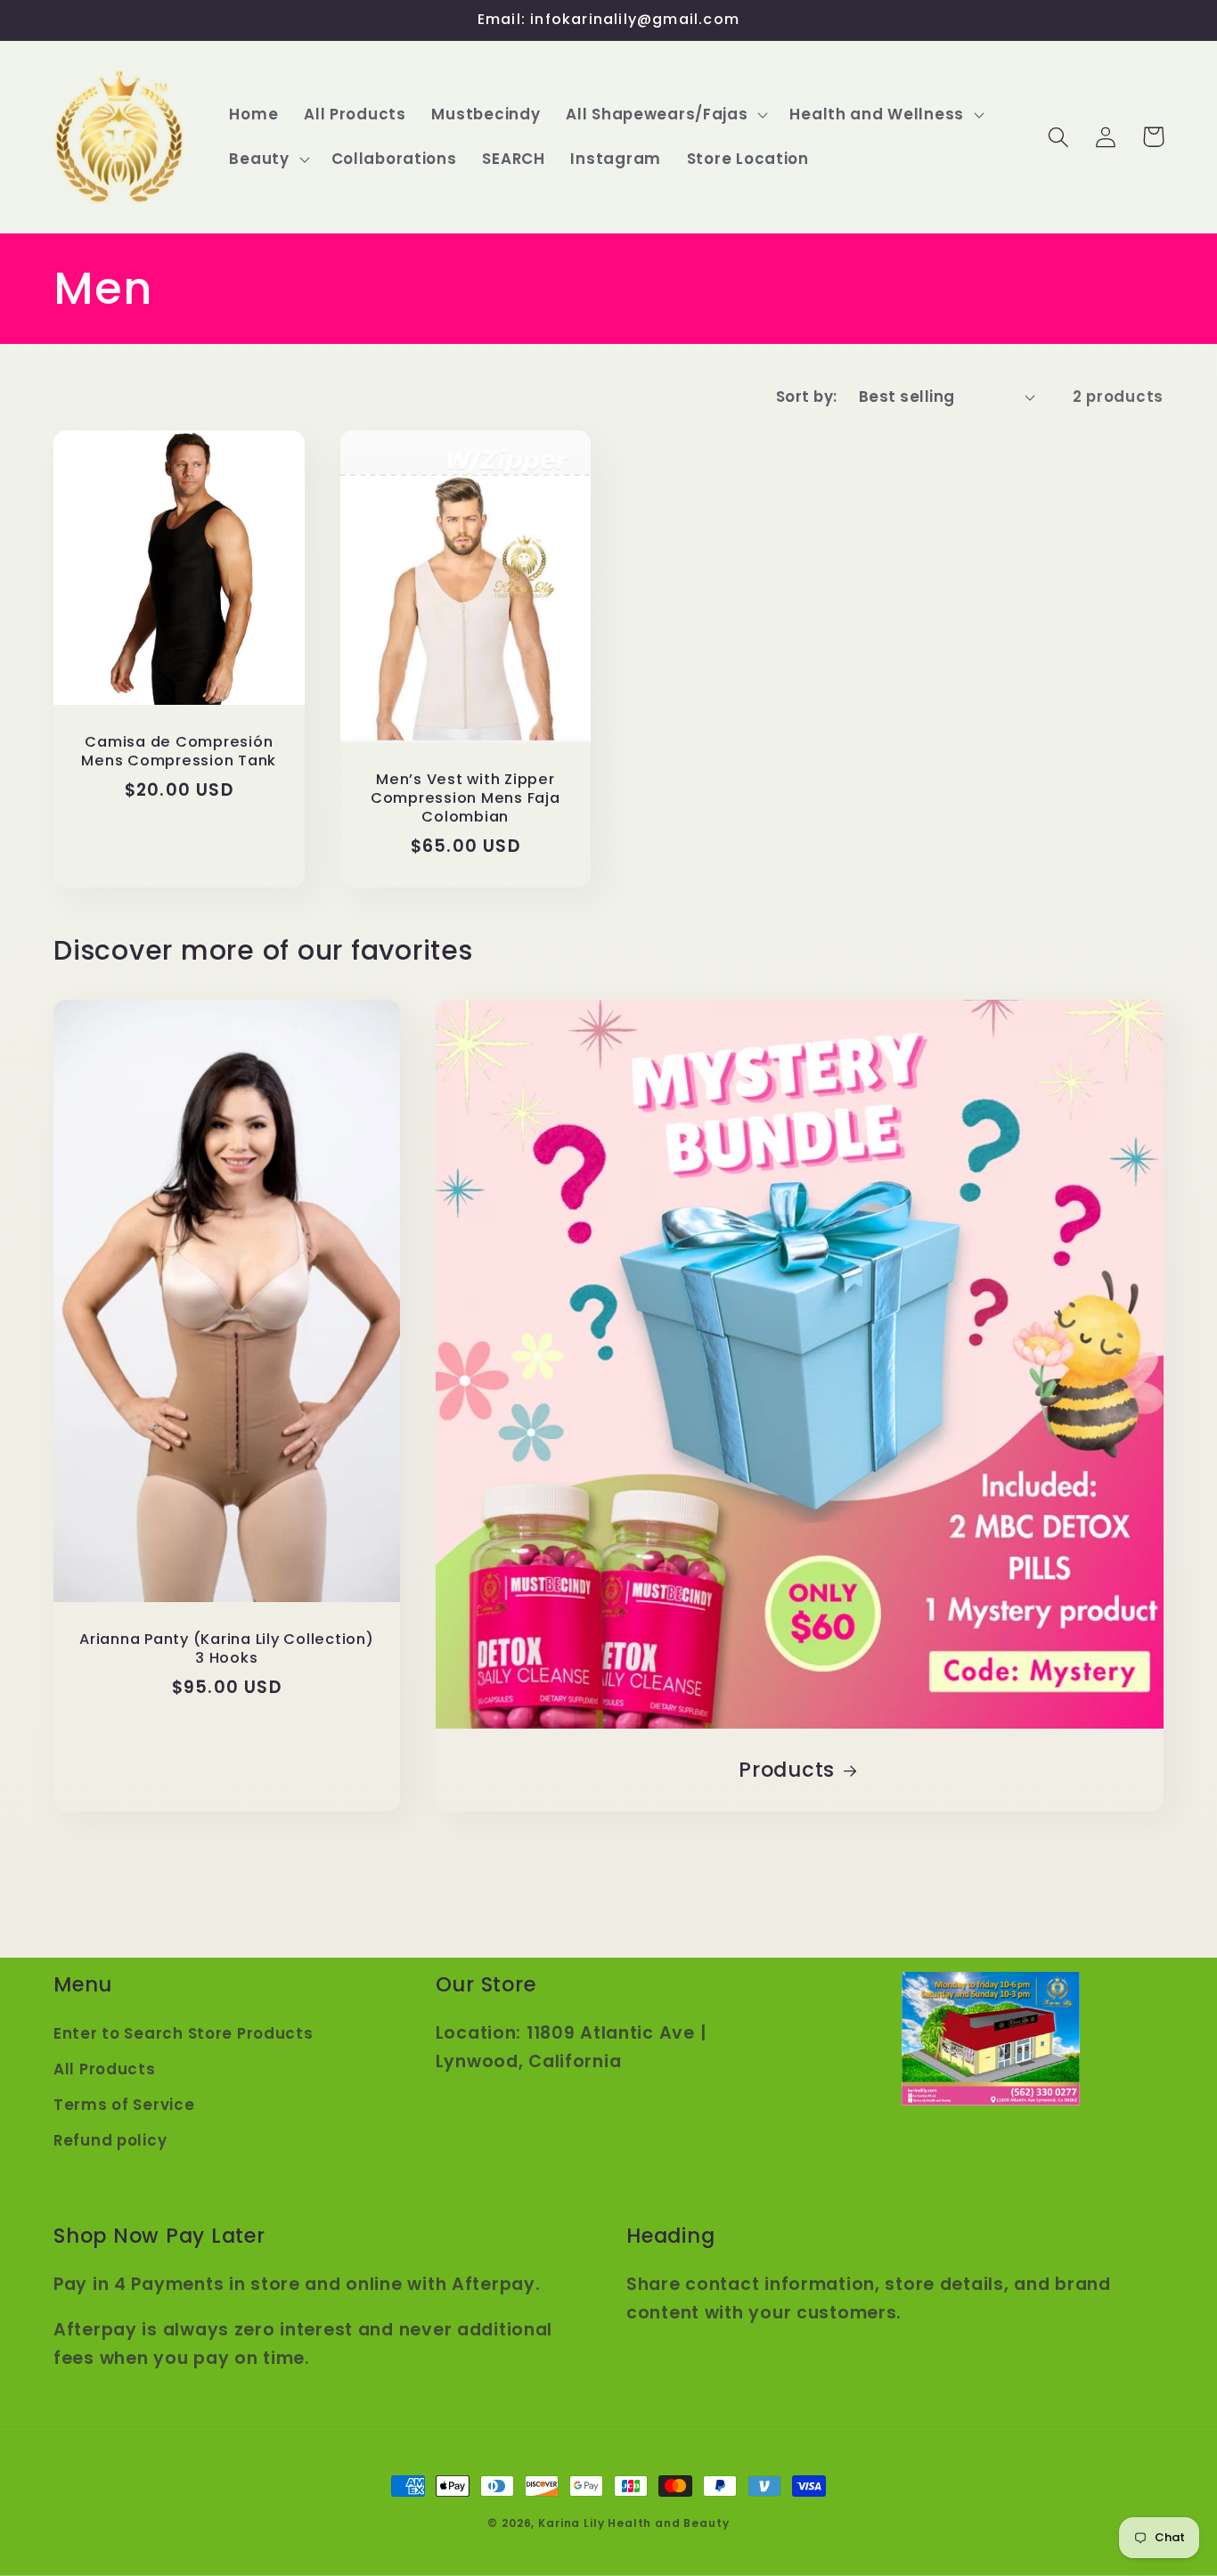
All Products (105, 2069)
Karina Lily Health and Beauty (633, 2523)
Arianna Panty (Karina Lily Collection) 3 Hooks (227, 1649)
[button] (665, 115)
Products (787, 1770)
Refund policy (110, 2140)
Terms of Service (124, 2105)
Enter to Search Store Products (184, 2033)
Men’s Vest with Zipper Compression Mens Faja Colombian (466, 799)
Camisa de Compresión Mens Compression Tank (179, 752)
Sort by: (807, 397)
